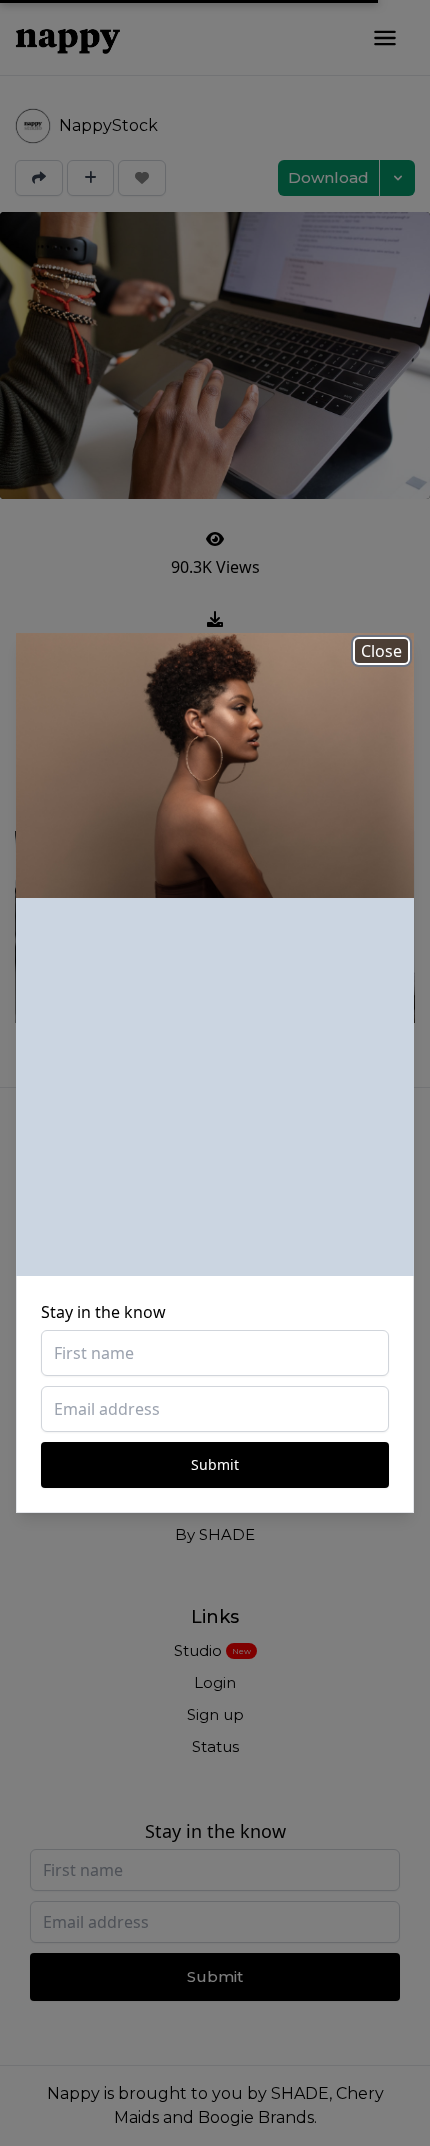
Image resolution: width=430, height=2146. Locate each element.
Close (381, 651)
